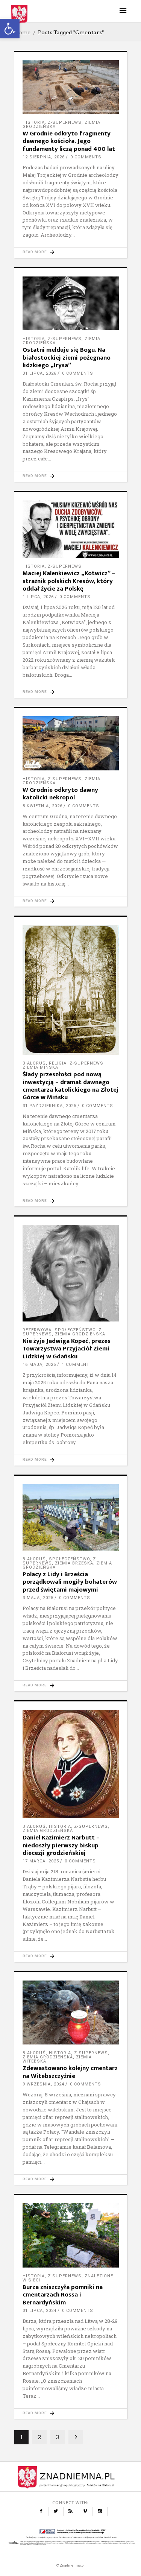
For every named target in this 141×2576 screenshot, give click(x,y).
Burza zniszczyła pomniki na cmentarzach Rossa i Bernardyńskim (63, 2295)
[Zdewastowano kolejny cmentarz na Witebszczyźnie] (71, 2013)
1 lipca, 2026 (38, 597)
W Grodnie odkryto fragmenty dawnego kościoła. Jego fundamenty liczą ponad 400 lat (69, 141)
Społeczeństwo (75, 1330)
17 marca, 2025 (41, 1861)
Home (22, 32)
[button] (10, 29)
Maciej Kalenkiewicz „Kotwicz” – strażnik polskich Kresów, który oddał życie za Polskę (69, 581)
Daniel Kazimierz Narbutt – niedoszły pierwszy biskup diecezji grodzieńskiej (61, 1845)
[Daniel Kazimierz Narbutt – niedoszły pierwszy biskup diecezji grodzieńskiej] (71, 1764)
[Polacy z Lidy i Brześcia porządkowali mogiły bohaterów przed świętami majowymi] (71, 1517)
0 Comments (86, 157)
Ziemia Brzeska (74, 1563)
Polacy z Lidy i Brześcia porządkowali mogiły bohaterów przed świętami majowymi (70, 1582)
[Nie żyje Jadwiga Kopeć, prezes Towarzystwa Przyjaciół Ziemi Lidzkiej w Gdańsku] (71, 1273)
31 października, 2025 (49, 1106)
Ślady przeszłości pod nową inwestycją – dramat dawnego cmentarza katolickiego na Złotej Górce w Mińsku (70, 1086)
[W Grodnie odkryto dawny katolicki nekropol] (71, 743)
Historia (34, 122)
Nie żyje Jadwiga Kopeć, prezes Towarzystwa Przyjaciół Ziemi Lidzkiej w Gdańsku (67, 1349)
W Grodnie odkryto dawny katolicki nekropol (60, 794)
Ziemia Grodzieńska (80, 1334)
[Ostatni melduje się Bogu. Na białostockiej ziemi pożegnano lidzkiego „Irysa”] (71, 304)
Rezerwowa (37, 1330)
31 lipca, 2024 (39, 2311)
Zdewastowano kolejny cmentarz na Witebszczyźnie (70, 2072)
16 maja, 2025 (39, 1365)
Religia (58, 1063)
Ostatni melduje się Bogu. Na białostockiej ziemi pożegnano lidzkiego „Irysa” (67, 358)
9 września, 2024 (43, 2084)
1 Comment (76, 1365)
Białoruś (34, 1063)
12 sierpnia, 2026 (44, 157)
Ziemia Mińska (40, 1067)
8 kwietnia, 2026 (42, 806)
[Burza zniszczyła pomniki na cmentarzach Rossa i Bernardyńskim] (71, 2235)
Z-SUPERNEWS (65, 122)
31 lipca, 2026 (39, 373)
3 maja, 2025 (38, 1598)
